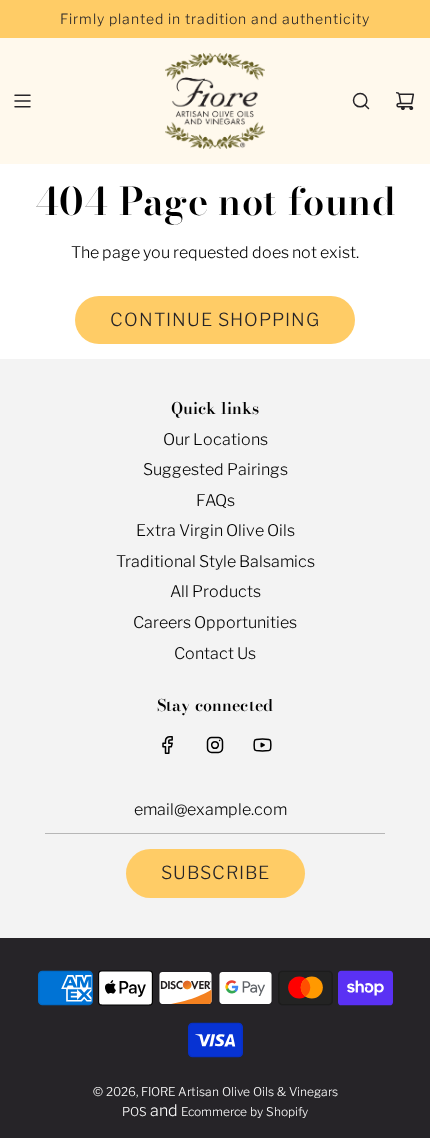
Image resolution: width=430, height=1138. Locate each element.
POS (134, 1111)
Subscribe (215, 872)
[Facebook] (168, 745)
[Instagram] (215, 745)
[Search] (361, 101)
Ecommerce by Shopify (244, 1111)
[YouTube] (262, 745)
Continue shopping (215, 319)
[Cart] (405, 101)
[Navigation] (22, 101)
